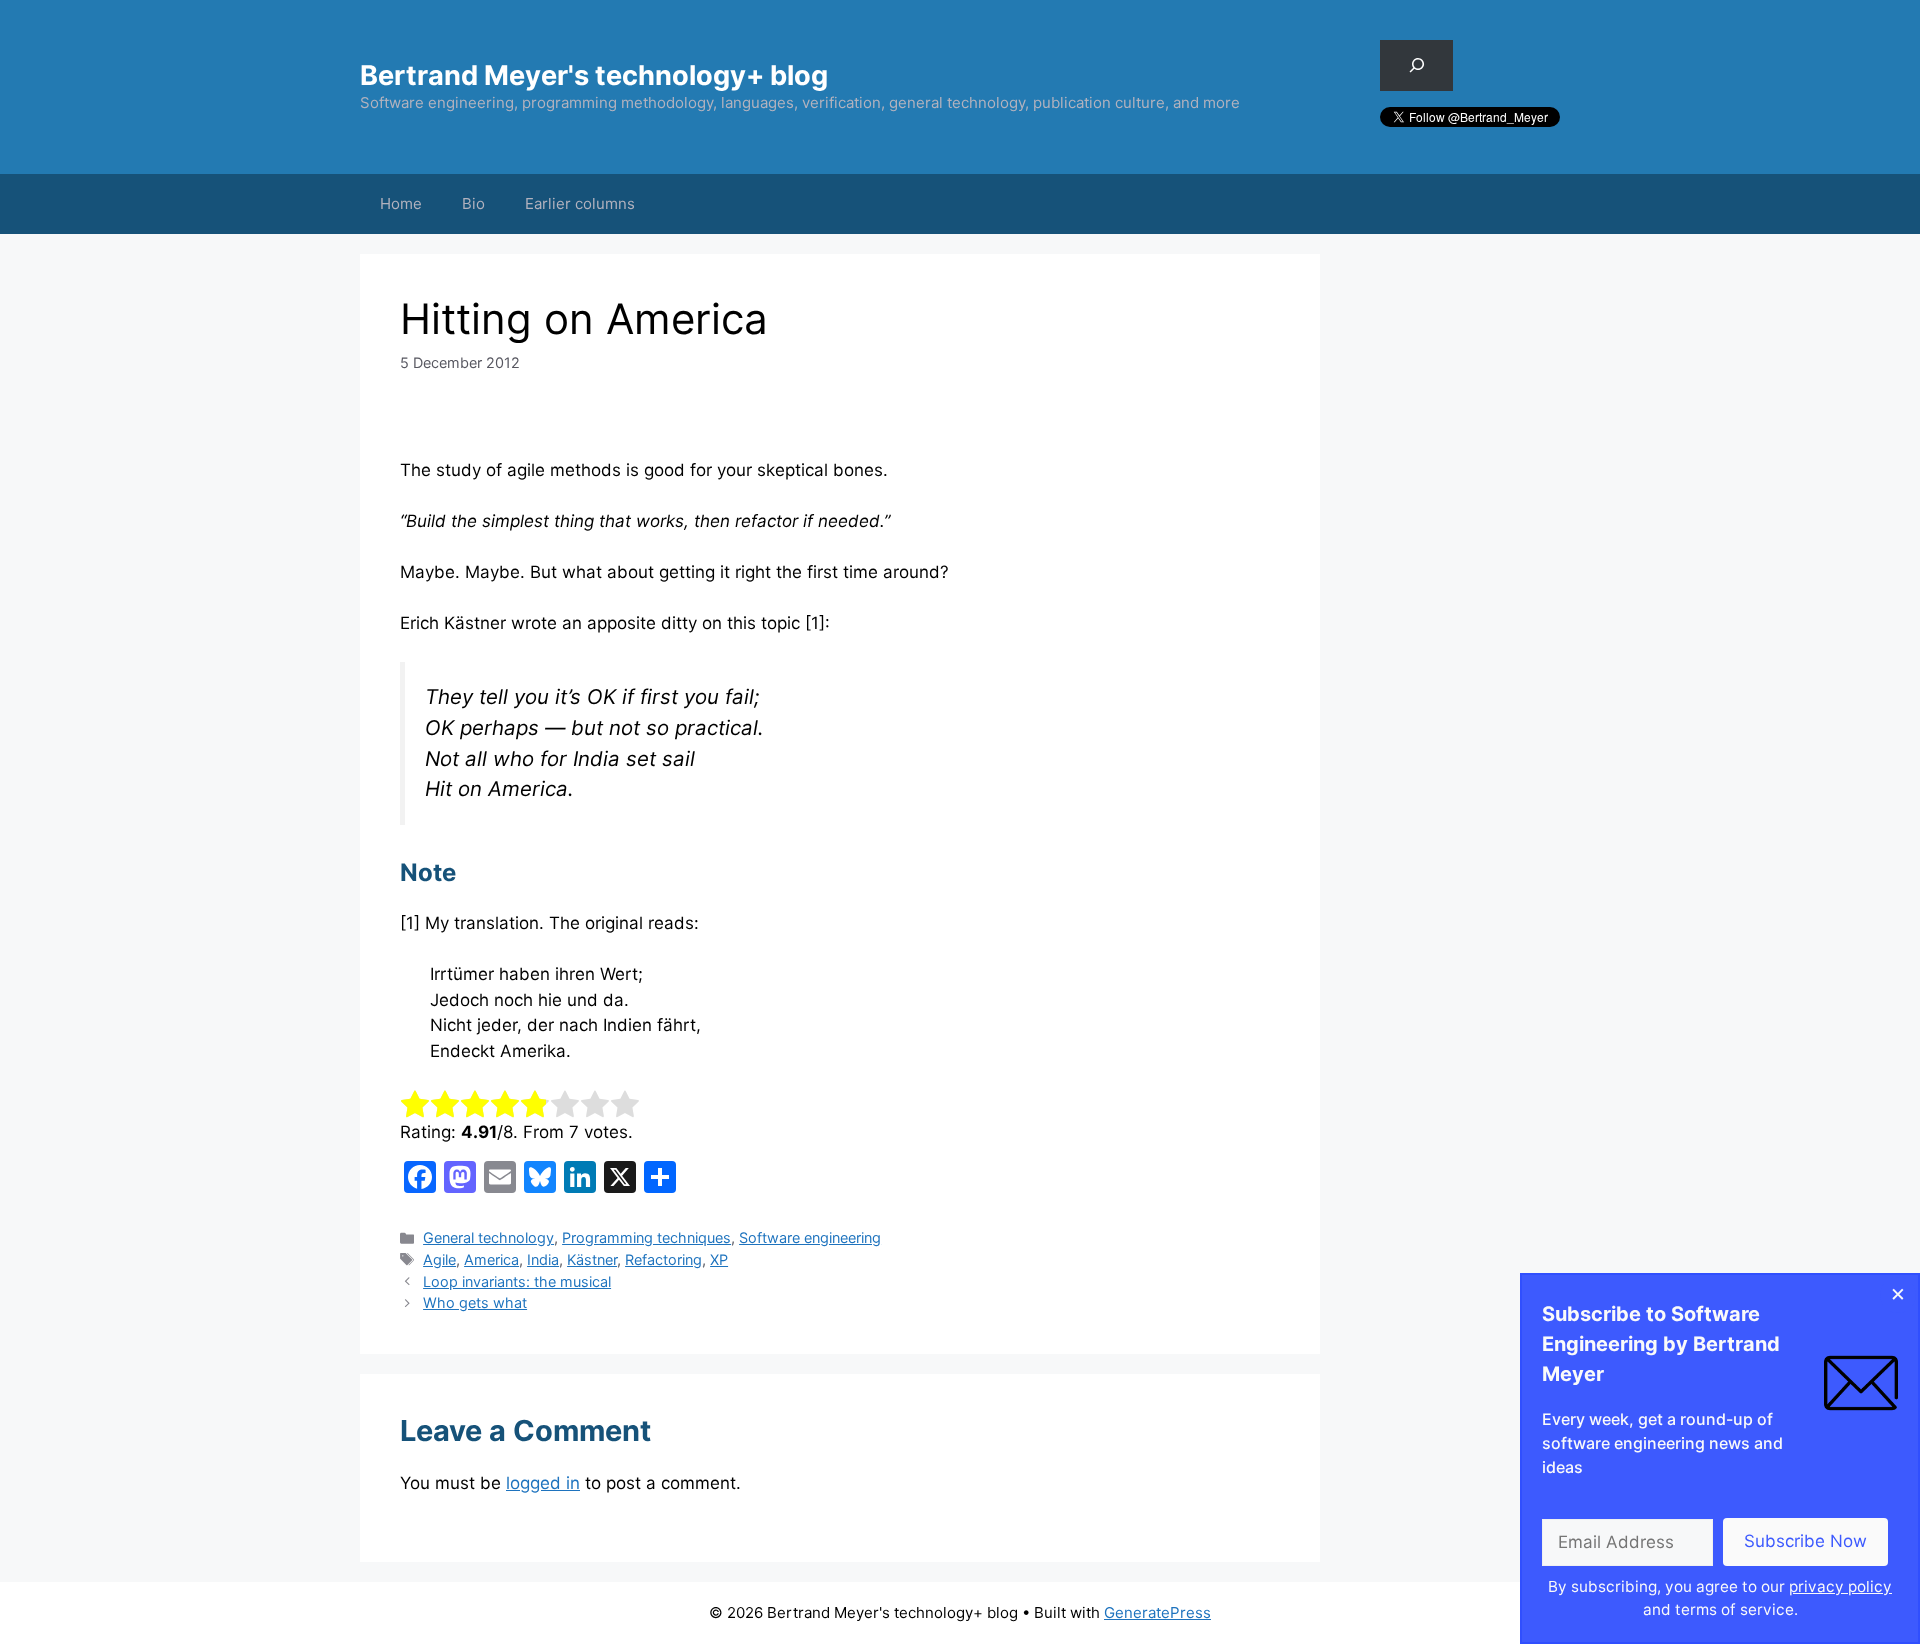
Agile (439, 1259)
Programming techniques (646, 1237)
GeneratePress (1157, 1612)
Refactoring (663, 1259)
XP (719, 1259)
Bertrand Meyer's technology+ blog (594, 75)
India (543, 1259)
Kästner (592, 1259)
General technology (488, 1237)
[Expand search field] (1416, 65)
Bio (473, 203)
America (491, 1259)
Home (401, 203)
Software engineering (810, 1237)
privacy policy (1840, 1586)
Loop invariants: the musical (517, 1281)
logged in (543, 1483)
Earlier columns (580, 203)
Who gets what (475, 1302)
